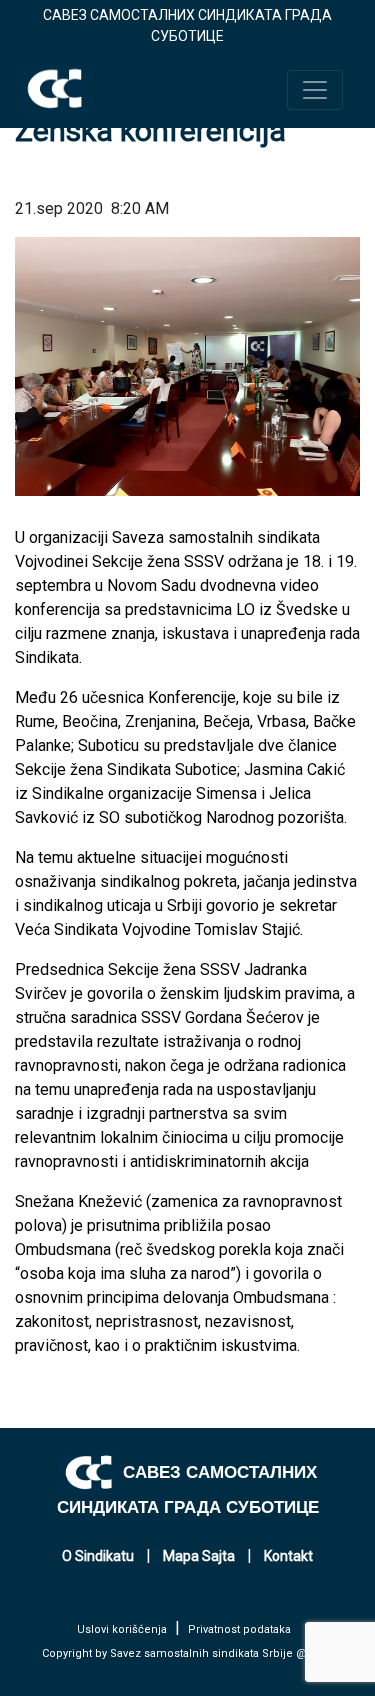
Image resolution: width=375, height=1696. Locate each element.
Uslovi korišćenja (122, 1629)
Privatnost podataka (239, 1629)
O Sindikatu (98, 1556)
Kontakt (288, 1556)
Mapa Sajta (199, 1556)
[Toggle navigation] (315, 90)
